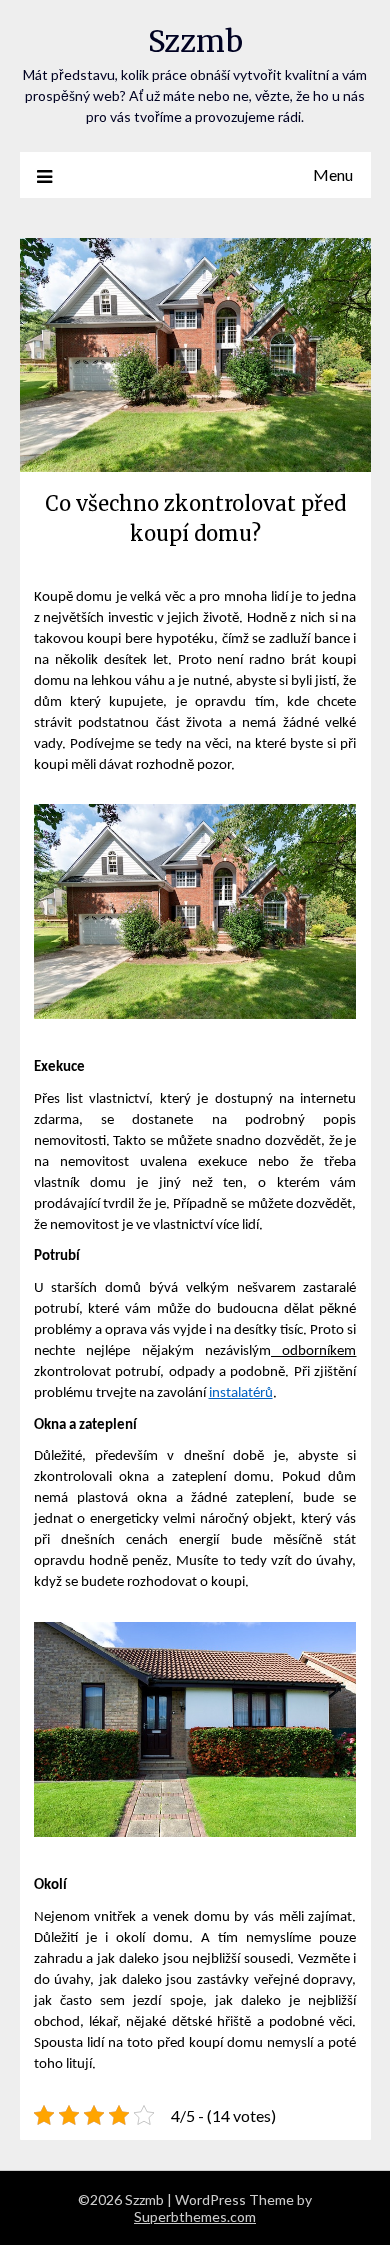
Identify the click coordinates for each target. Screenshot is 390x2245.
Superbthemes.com (195, 2216)
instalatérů (241, 1393)
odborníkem (313, 1351)
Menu (333, 174)
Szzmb (195, 41)
